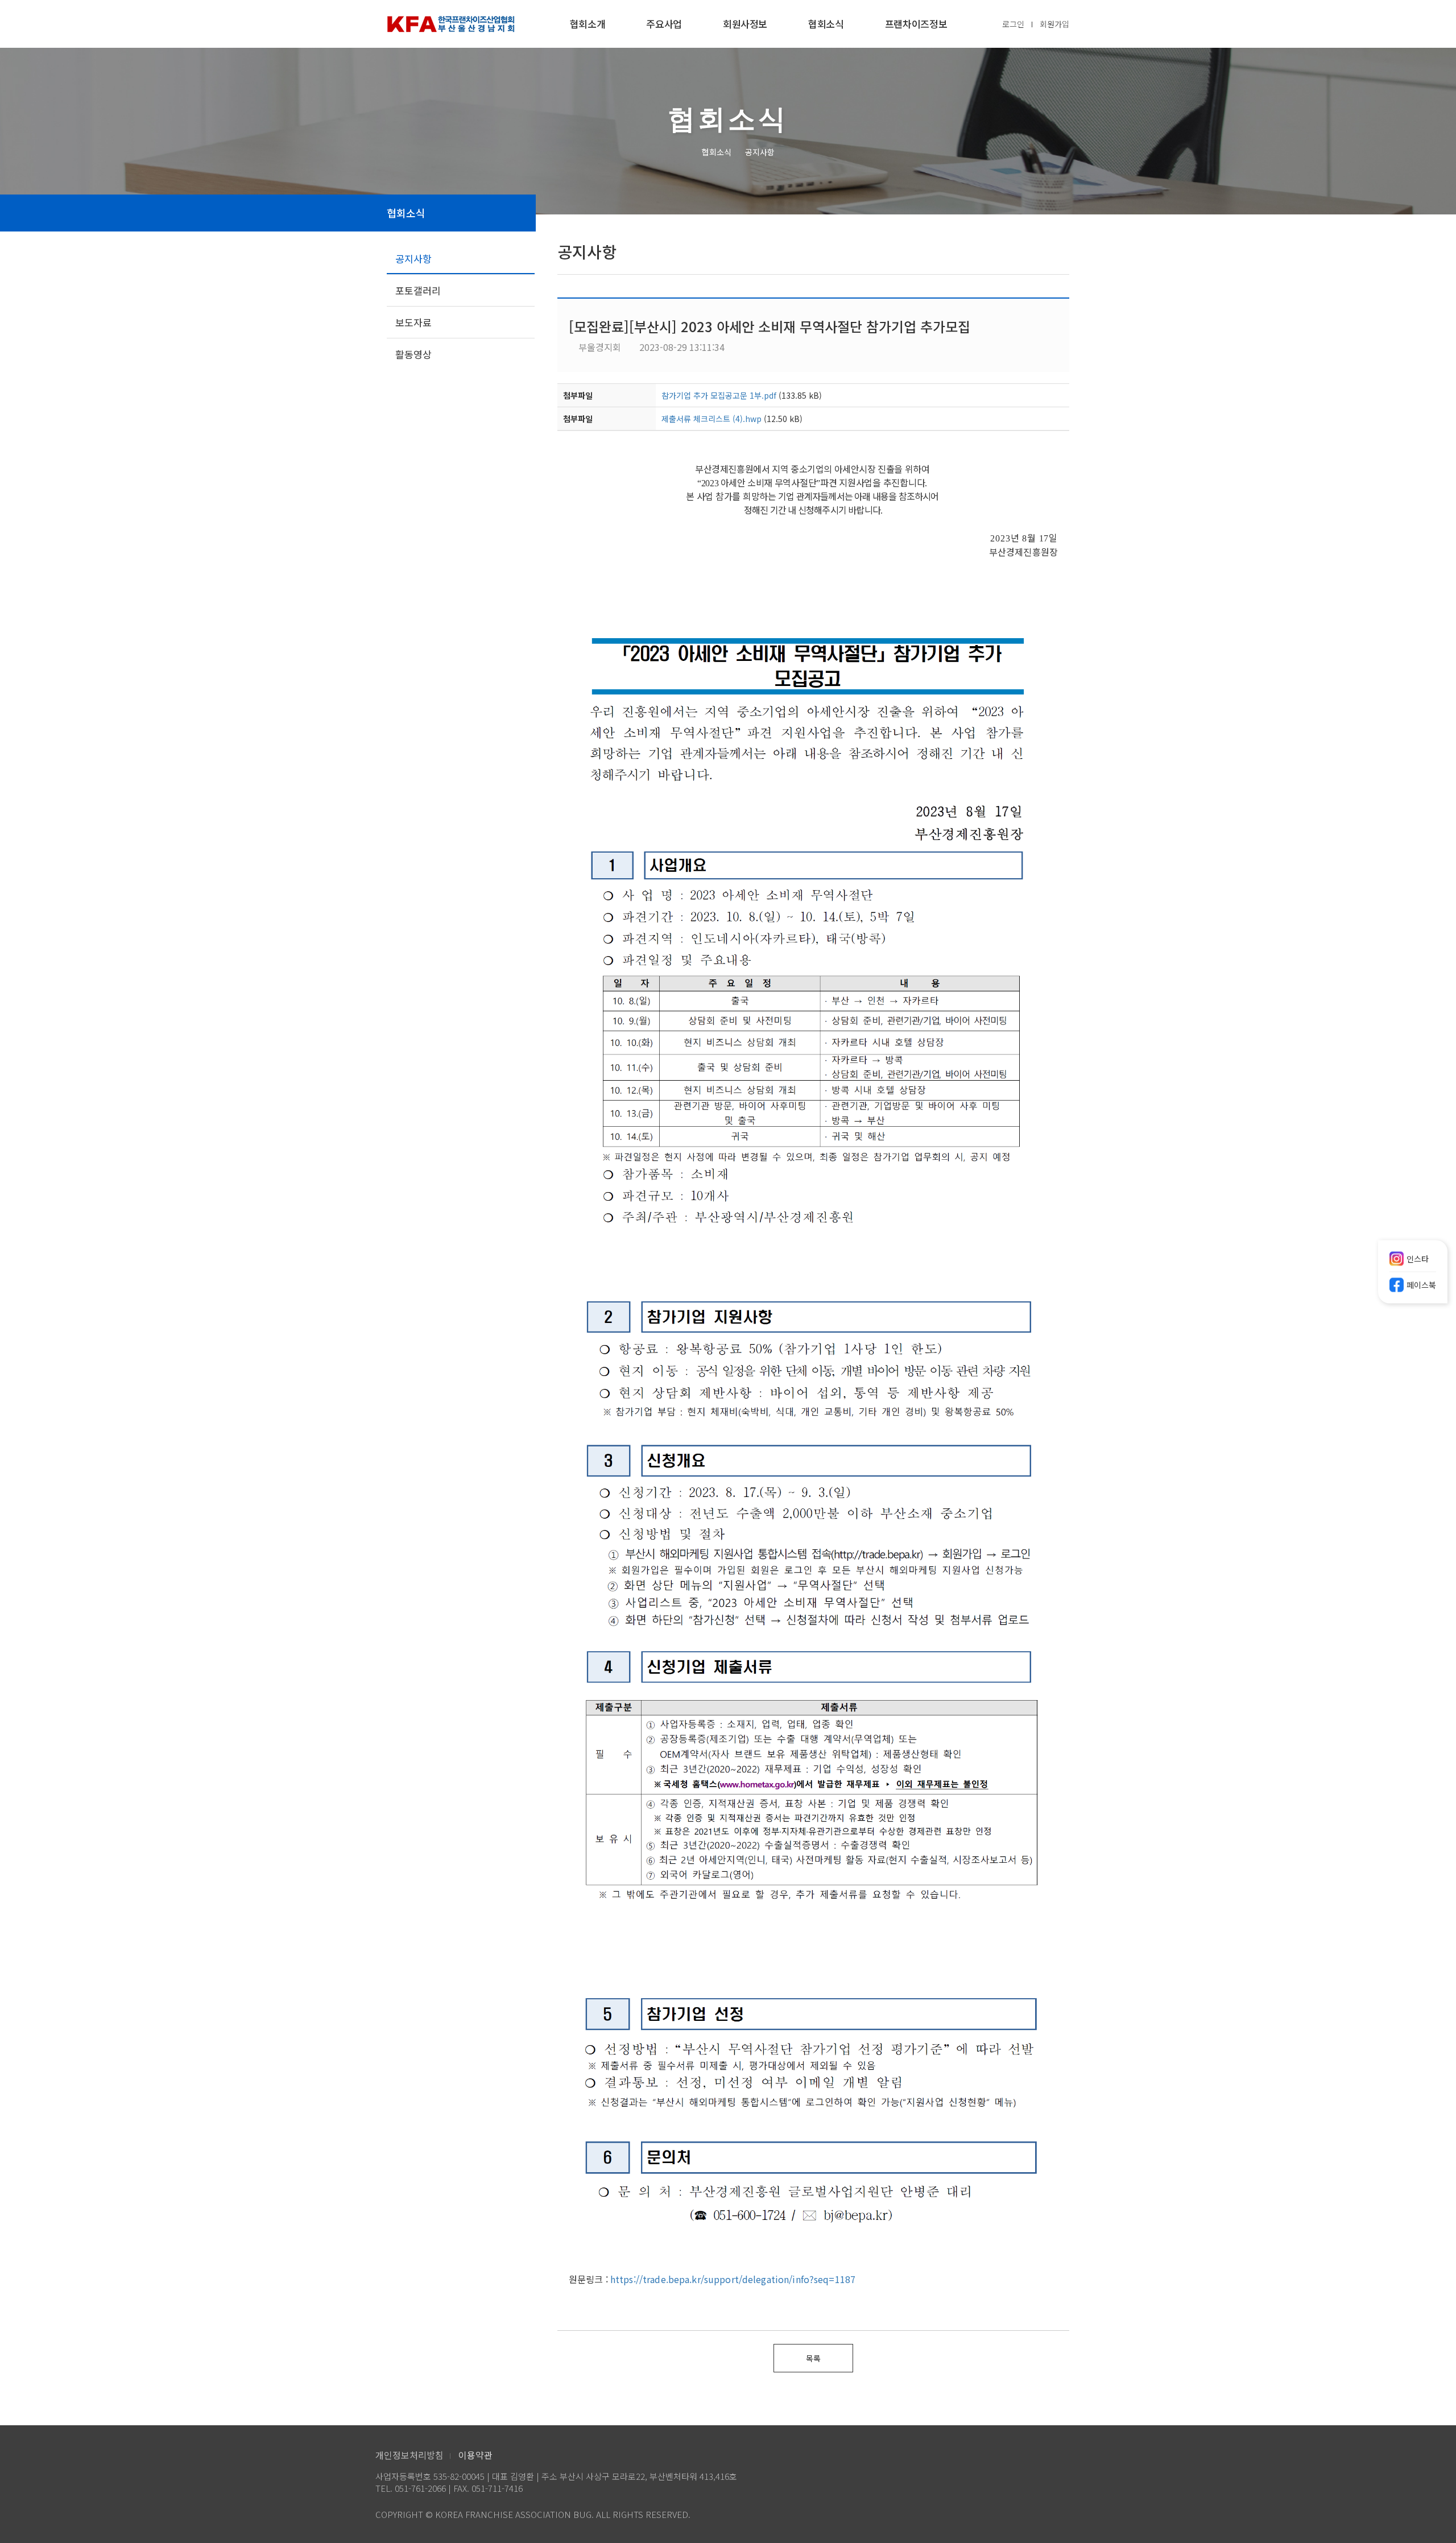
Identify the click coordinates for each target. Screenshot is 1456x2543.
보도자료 (413, 322)
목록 (813, 2358)
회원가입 (1054, 24)
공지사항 (413, 259)
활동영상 (413, 354)
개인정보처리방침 (409, 2455)
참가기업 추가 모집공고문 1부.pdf (719, 395)
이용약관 (475, 2455)
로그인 (1013, 24)
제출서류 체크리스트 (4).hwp (712, 419)
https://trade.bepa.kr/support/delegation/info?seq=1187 (733, 2279)
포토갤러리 (418, 290)
